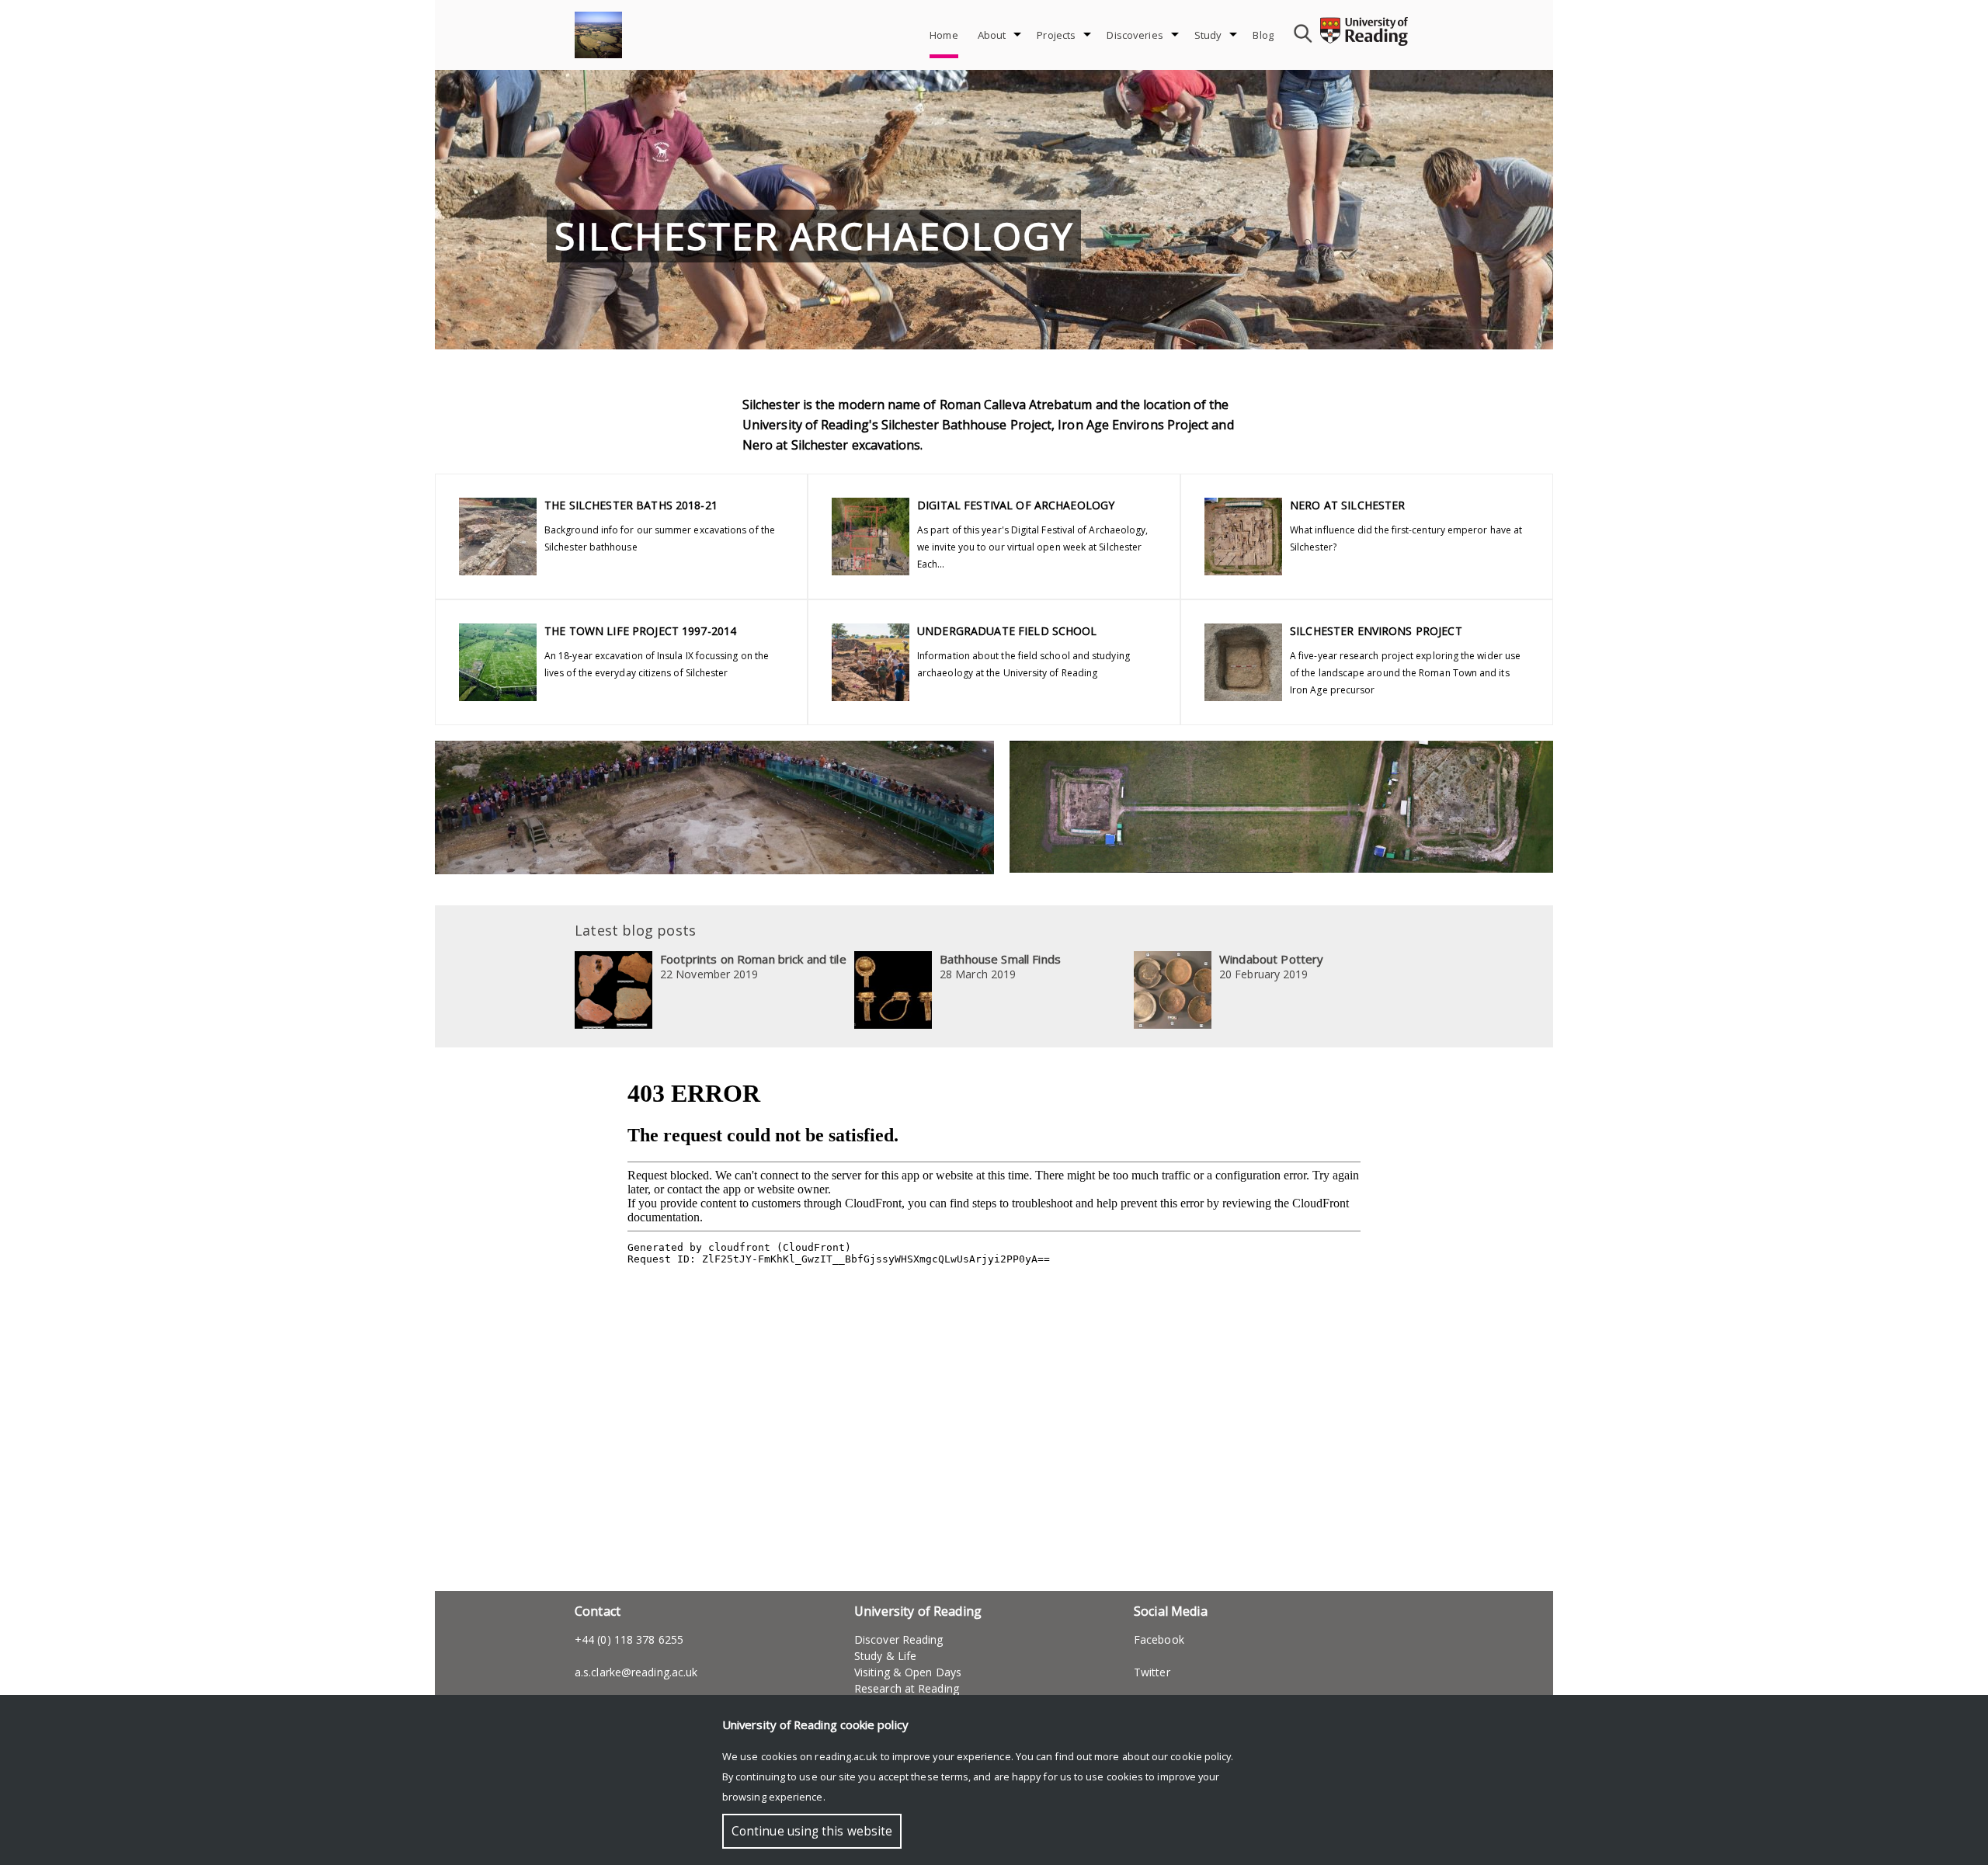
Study (1208, 35)
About (992, 35)
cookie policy (1201, 1756)
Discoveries (1135, 35)
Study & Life (885, 1656)
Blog (1263, 35)
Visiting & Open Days (908, 1672)
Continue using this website (812, 1831)
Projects (1056, 35)
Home (944, 35)
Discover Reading (899, 1639)
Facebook (1159, 1639)
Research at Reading (907, 1688)
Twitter (1154, 1672)
